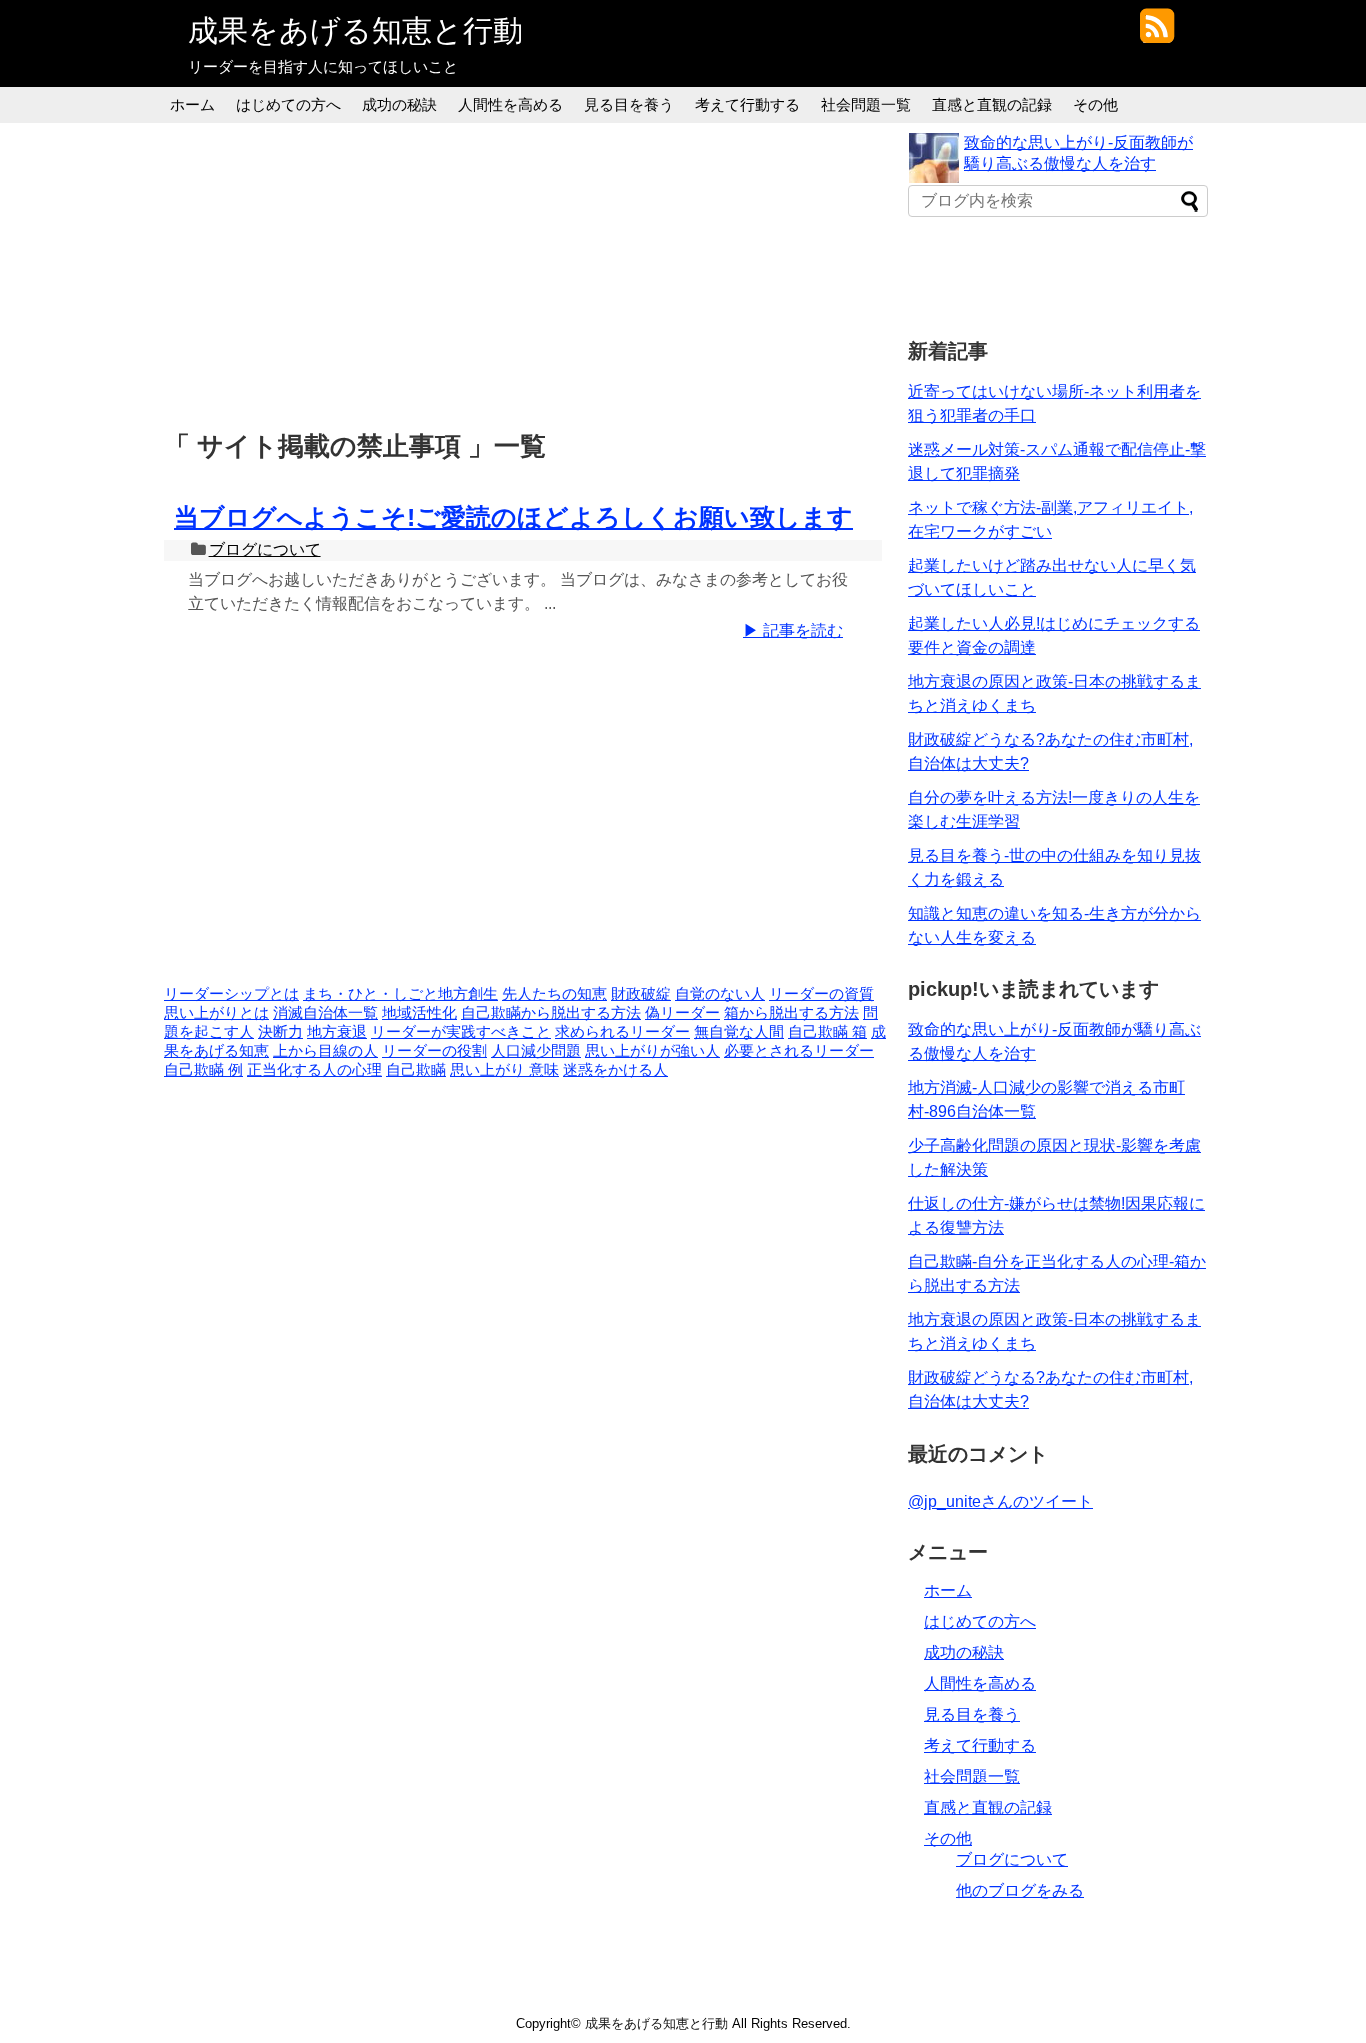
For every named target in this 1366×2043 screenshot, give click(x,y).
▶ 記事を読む (793, 630)
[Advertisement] (528, 273)
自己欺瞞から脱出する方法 (551, 1013)
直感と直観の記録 (992, 104)
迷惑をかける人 (615, 1070)
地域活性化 (419, 1013)
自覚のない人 (720, 994)
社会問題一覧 (866, 104)
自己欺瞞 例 (203, 1070)
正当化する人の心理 (314, 1070)
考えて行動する (747, 104)
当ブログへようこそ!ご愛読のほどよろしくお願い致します (513, 517)
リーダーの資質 (821, 994)
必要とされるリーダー (799, 1051)
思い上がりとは (216, 1013)
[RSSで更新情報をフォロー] (1156, 33)
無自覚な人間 (739, 1032)
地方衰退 (337, 1032)
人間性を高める (510, 104)
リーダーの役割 (434, 1051)
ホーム (192, 104)
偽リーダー (682, 1013)
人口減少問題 (536, 1051)
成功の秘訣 (399, 104)
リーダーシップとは (231, 994)
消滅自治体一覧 (325, 1013)
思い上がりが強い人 (652, 1051)
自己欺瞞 (416, 1070)
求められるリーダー (622, 1032)
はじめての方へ (288, 104)
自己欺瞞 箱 (827, 1032)
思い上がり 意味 (504, 1070)
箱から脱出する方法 (791, 1013)
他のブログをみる (1020, 1890)
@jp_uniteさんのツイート (1000, 1501)
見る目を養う (629, 104)
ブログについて (265, 549)
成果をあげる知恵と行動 (355, 30)
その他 (1095, 104)
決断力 (280, 1032)
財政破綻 (641, 994)
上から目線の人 (325, 1051)
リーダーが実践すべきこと (461, 1032)
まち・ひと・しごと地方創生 (400, 994)
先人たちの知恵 (554, 994)
